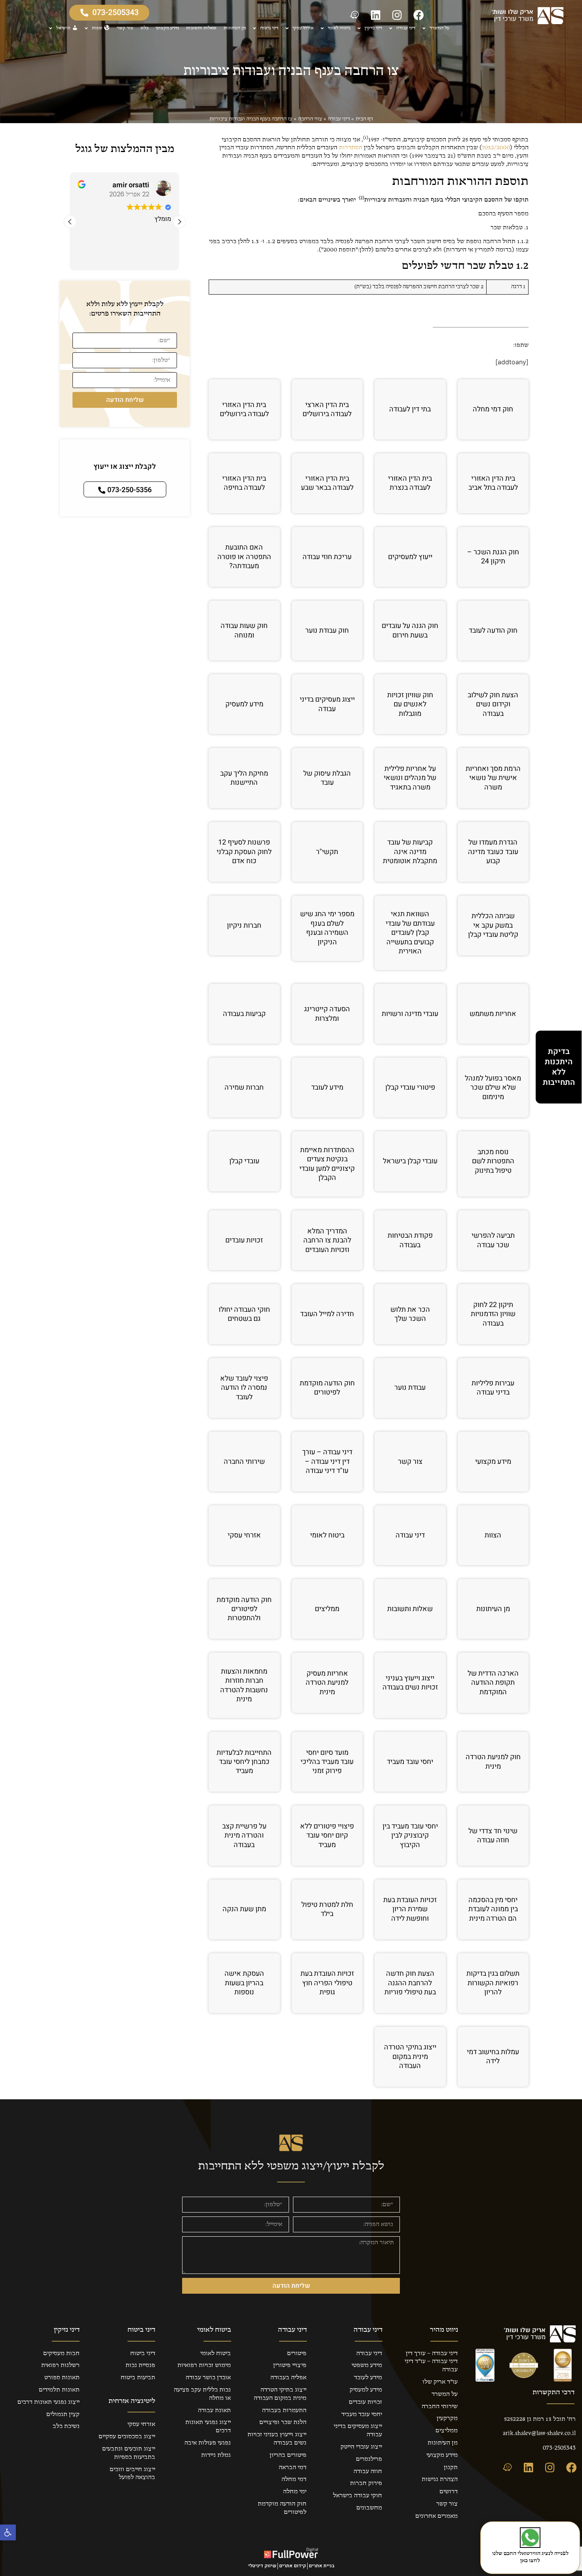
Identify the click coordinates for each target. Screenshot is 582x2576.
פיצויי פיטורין (290, 2365)
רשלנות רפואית (60, 2365)
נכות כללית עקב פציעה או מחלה (202, 2394)
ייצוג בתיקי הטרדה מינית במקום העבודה (280, 2394)
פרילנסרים (369, 2459)
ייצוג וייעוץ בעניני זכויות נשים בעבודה (277, 2439)
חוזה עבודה (368, 2471)
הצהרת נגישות (440, 2479)
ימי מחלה (295, 2492)
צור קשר (125, 28)
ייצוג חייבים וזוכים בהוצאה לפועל (132, 2474)
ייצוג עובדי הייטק (361, 2447)
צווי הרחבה (310, 119)
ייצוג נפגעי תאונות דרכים (208, 2427)
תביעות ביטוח (138, 2378)
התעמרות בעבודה (284, 2410)
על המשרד (439, 28)
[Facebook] (418, 15)
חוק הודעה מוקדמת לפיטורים (282, 2508)
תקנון (451, 2468)
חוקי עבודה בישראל (358, 2496)
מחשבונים (369, 2508)
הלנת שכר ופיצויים (283, 2422)
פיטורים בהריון (288, 2455)
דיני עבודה (406, 28)
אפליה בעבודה (288, 2378)
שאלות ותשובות (201, 28)
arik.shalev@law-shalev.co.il (539, 2433)
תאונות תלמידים (59, 2390)
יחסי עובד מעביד (362, 2414)
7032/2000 (496, 148)
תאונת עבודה (214, 2410)
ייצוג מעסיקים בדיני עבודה (358, 2430)
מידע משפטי (367, 2365)
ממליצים (447, 2431)
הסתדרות (351, 148)
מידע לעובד (368, 2378)
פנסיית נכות (140, 2365)
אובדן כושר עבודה (208, 2378)
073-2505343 (559, 2448)
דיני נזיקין (373, 28)
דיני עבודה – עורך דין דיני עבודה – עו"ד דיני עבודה (431, 2362)
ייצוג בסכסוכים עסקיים (127, 2437)
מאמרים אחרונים (436, 2516)
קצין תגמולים (63, 2414)
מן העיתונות (235, 28)
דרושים (449, 2492)
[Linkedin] (376, 15)
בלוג (145, 28)
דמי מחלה (294, 2479)
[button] (8, 2532)
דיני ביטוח (269, 28)
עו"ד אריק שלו (440, 2382)
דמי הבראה (293, 2468)
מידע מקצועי (167, 28)
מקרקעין (447, 2418)
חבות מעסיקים (61, 2353)
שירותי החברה (440, 2407)
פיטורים (297, 2353)
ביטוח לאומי (339, 28)
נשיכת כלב (66, 2426)
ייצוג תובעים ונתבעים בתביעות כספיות (129, 2453)
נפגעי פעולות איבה (208, 2443)
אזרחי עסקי (303, 28)
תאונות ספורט (62, 2378)
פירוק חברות (366, 2483)
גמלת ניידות (216, 2455)
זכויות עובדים (365, 2402)
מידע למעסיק (366, 2390)
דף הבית (364, 119)
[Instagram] (397, 15)
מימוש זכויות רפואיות (204, 2365)
